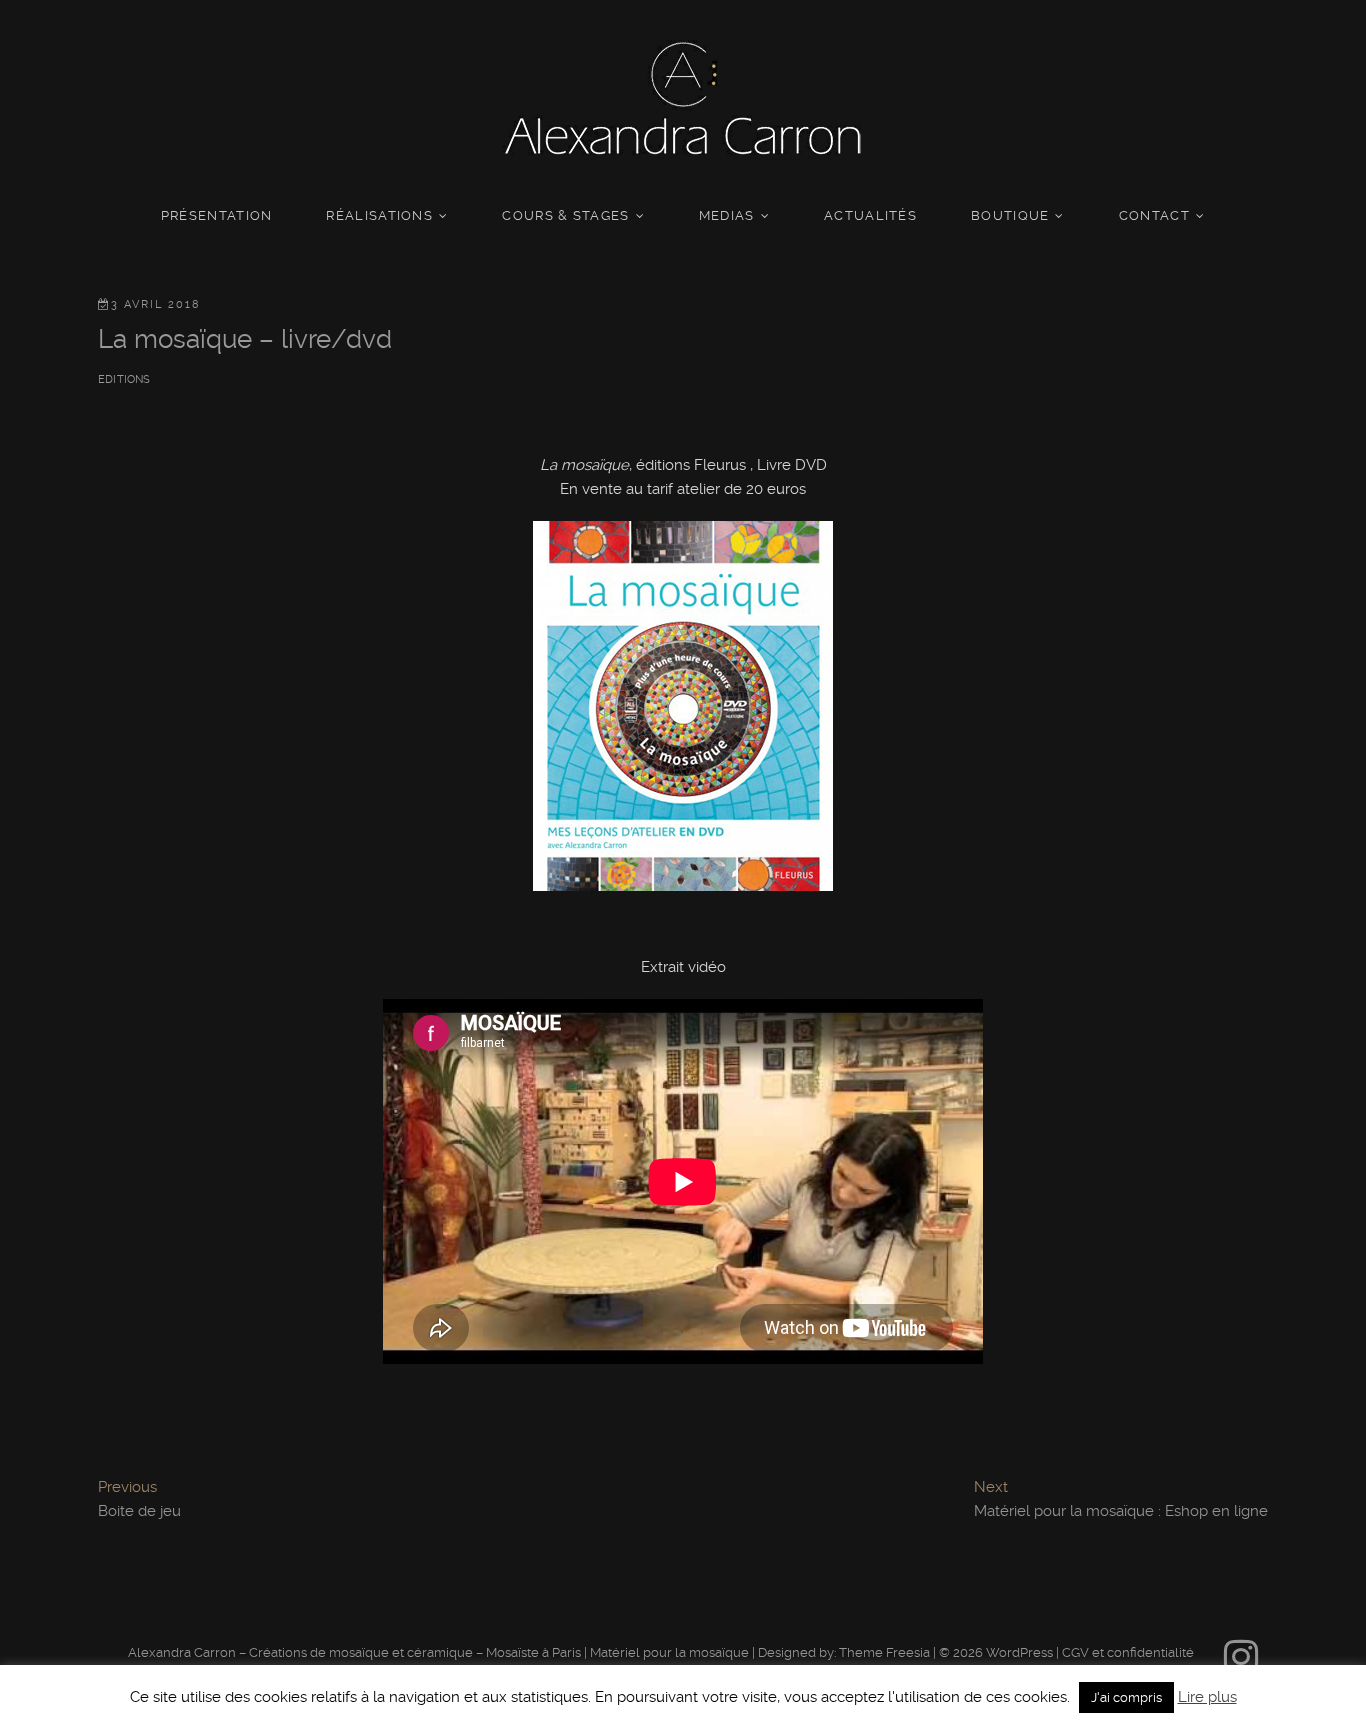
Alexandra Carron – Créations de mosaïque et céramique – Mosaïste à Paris (354, 1652)
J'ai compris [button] (1126, 1697)
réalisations (379, 215)
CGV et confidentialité (1128, 1652)
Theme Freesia (884, 1652)
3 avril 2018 (156, 304)
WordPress (1019, 1652)
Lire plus (1207, 1697)
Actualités (870, 215)
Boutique (1010, 215)
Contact (1154, 215)
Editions (124, 379)
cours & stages (565, 215)
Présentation (217, 215)
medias (727, 215)
